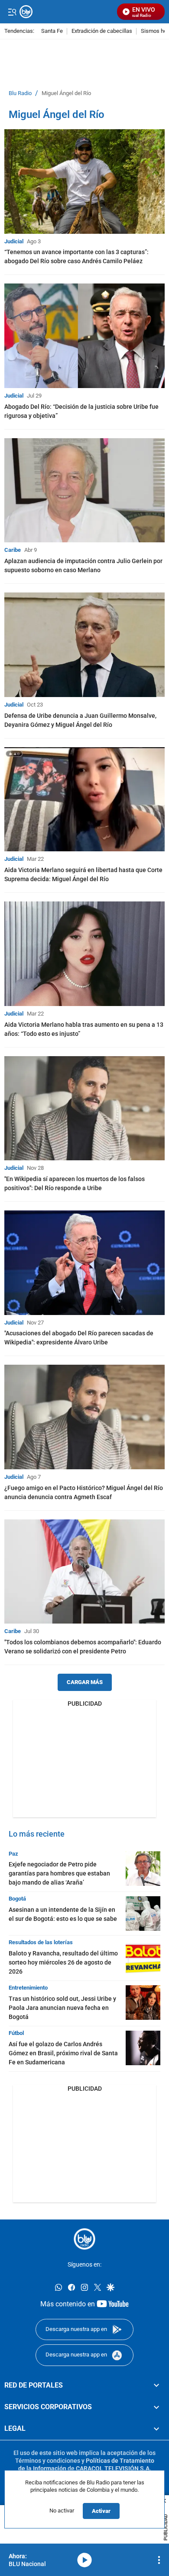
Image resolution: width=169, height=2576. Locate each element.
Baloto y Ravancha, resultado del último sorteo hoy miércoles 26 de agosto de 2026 (63, 1962)
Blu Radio (20, 93)
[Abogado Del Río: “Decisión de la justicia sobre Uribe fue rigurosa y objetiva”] (84, 336)
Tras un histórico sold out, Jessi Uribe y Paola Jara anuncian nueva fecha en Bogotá (62, 2008)
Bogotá (17, 1899)
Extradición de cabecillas (102, 31)
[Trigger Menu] (12, 12)
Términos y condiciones (48, 2461)
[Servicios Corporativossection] (156, 2407)
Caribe (13, 550)
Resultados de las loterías (41, 1942)
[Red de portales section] (156, 2385)
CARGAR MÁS (85, 1682)
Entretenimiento (28, 1988)
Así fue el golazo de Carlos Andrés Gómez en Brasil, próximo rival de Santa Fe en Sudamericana (63, 2053)
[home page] (84, 2239)
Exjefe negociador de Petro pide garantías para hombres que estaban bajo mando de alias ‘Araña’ (59, 1873)
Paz (13, 1854)
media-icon (84, 2560)
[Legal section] (156, 2429)
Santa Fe (52, 31)
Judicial (14, 241)
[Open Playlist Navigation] (159, 2560)
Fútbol (16, 2033)
